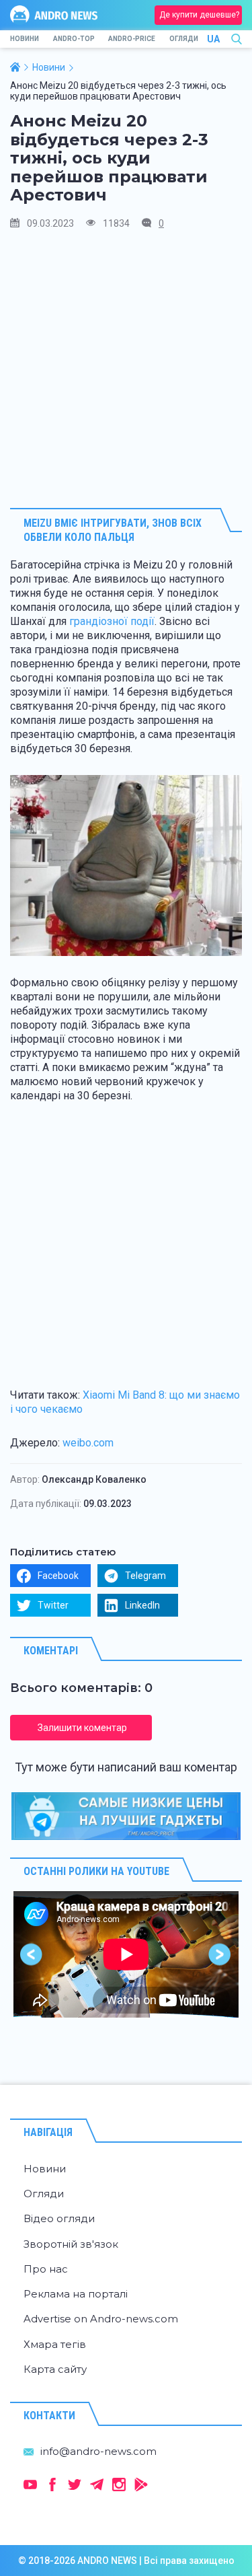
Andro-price (132, 39)
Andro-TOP (74, 39)
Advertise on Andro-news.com (101, 2319)
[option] (126, 1954)
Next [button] (220, 1954)
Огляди (184, 39)
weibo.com (88, 1443)
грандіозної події (112, 621)
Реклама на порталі (76, 2294)
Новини (25, 39)
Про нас (46, 2269)
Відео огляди (59, 2218)
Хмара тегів (55, 2344)
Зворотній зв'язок (71, 2244)
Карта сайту (55, 2369)
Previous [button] (32, 1954)
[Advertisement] (126, 368)
